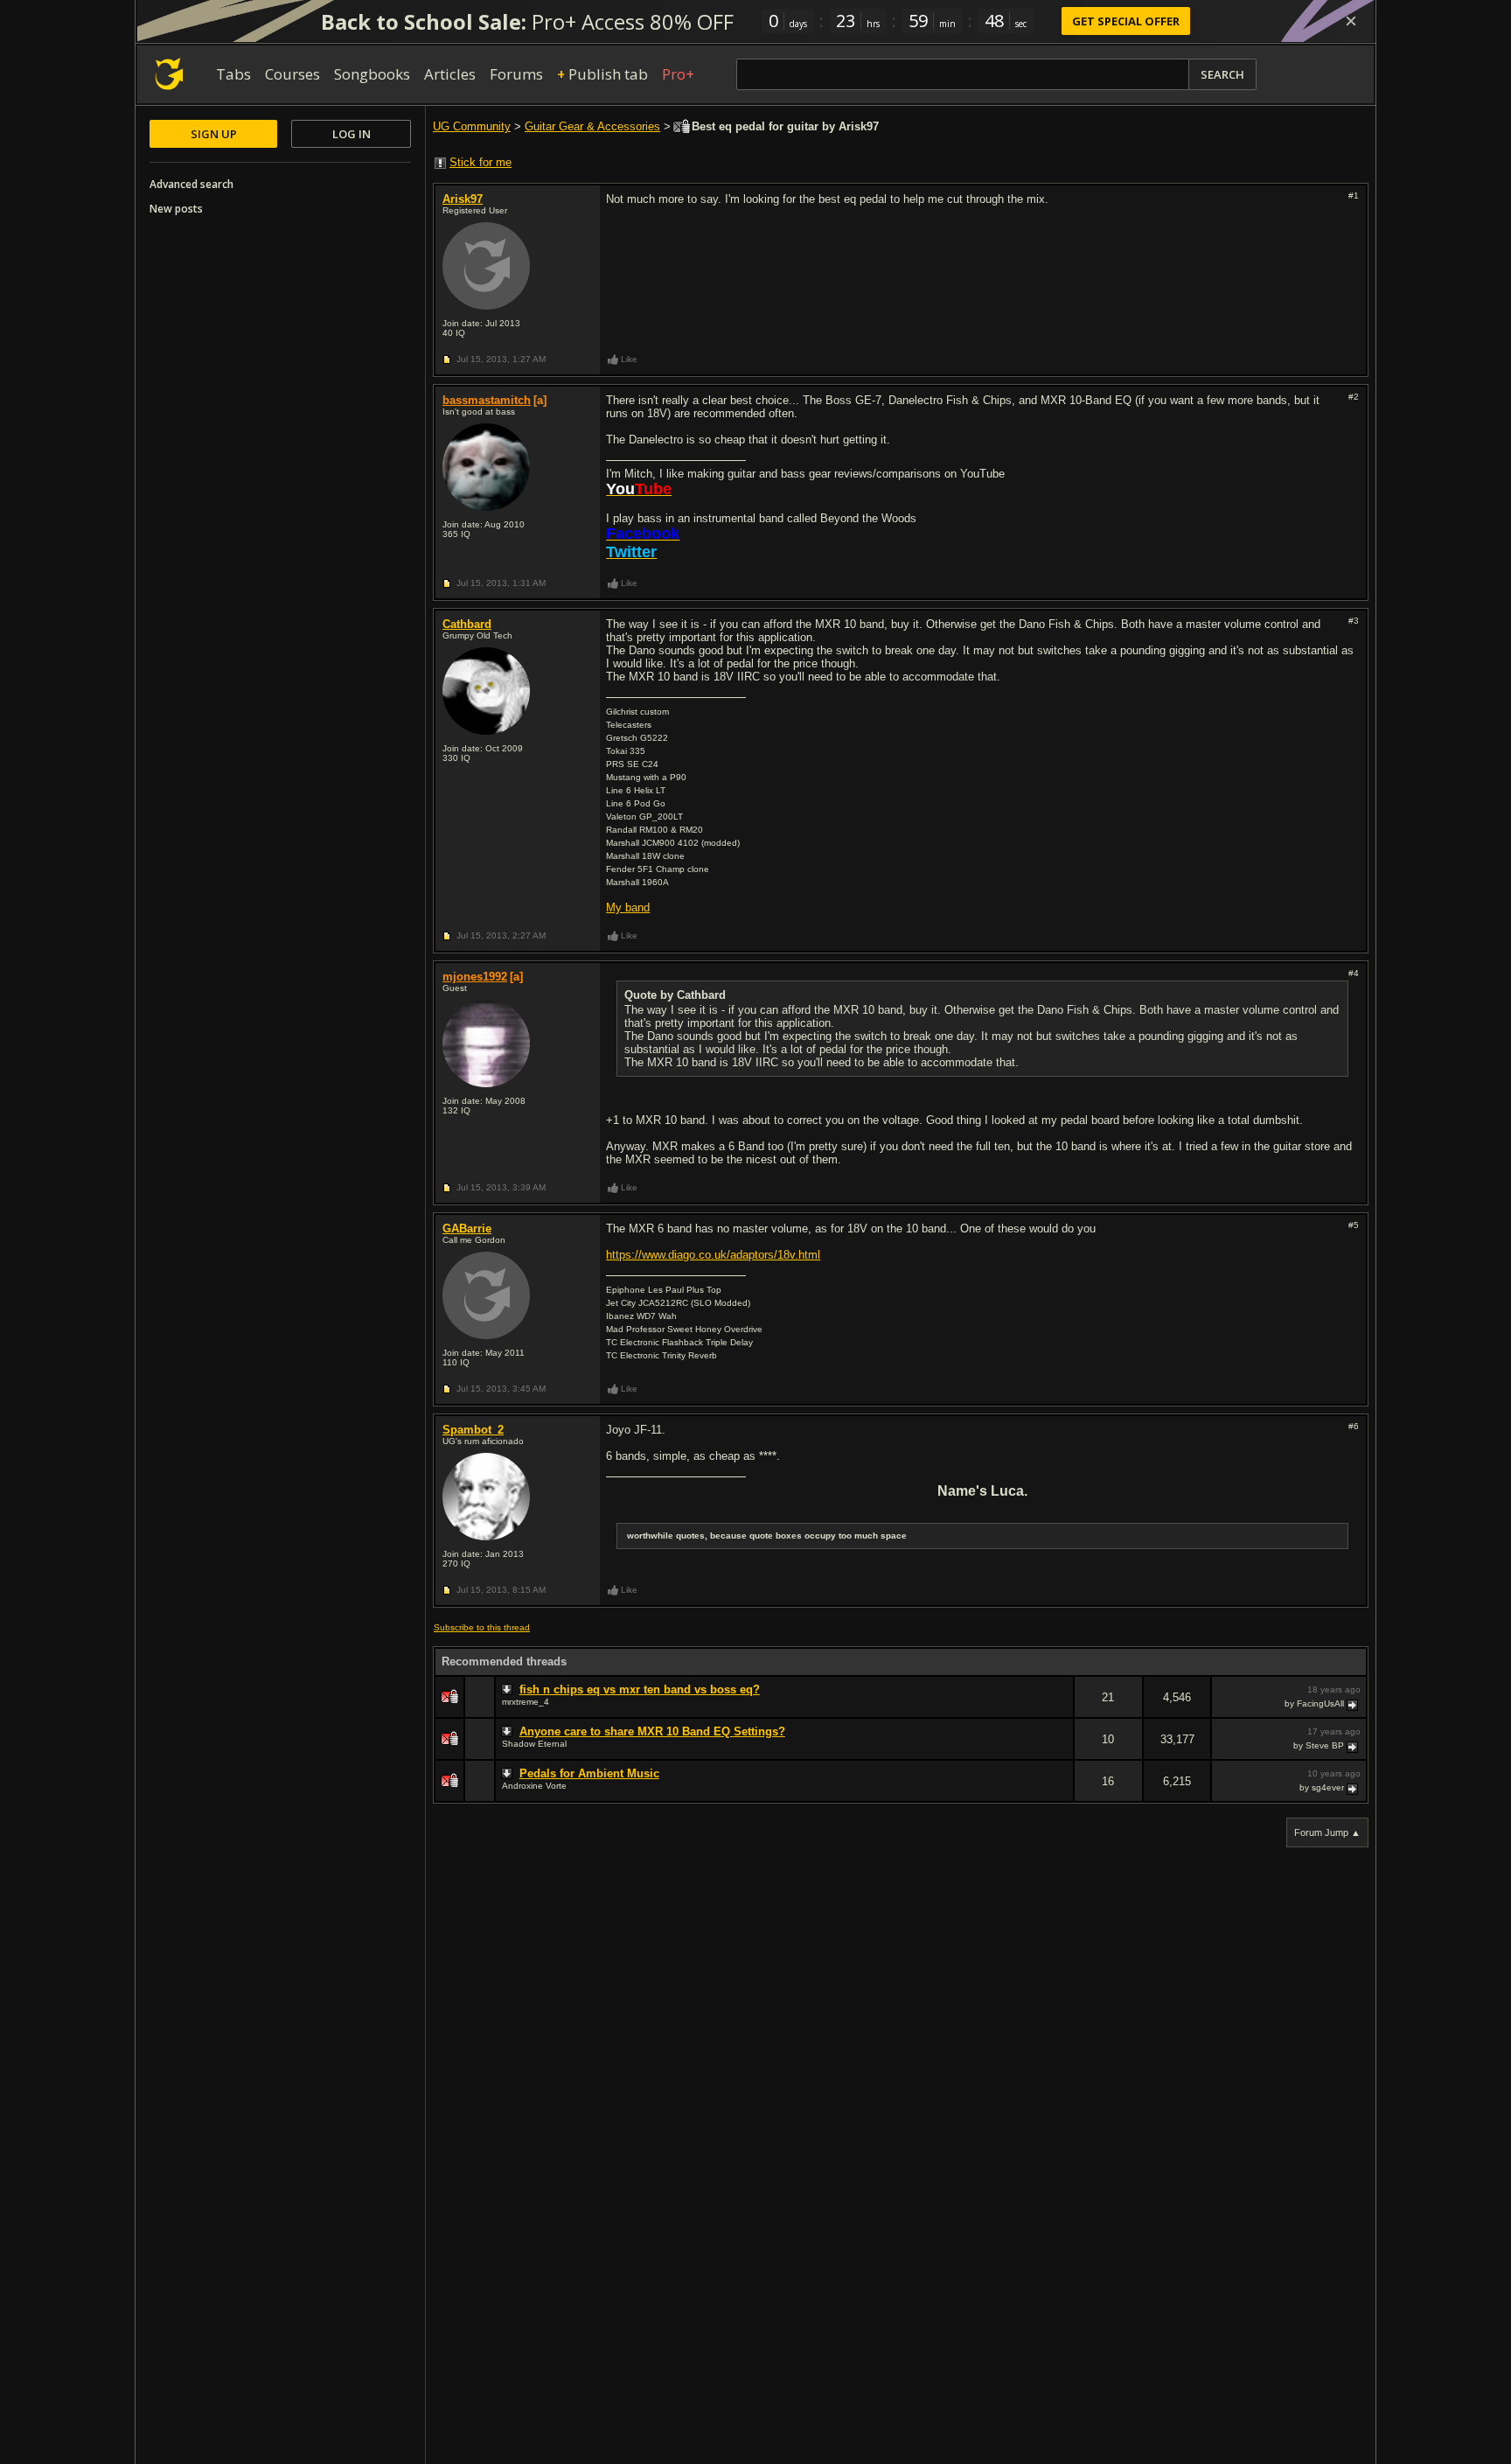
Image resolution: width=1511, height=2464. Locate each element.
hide (1060, 1709)
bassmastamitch (487, 400)
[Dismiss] (1351, 21)
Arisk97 (463, 199)
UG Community (472, 126)
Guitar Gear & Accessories (592, 126)
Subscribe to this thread (482, 1627)
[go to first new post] (509, 1690)
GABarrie (467, 1229)
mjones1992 (475, 977)
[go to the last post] (1354, 1704)
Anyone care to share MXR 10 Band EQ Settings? (652, 1731)
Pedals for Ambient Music (589, 1773)
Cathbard (467, 624)
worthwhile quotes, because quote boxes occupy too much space (767, 1536)
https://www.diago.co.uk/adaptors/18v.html (713, 1255)
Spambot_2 (473, 1430)
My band (628, 907)
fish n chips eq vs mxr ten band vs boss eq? (640, 1689)
